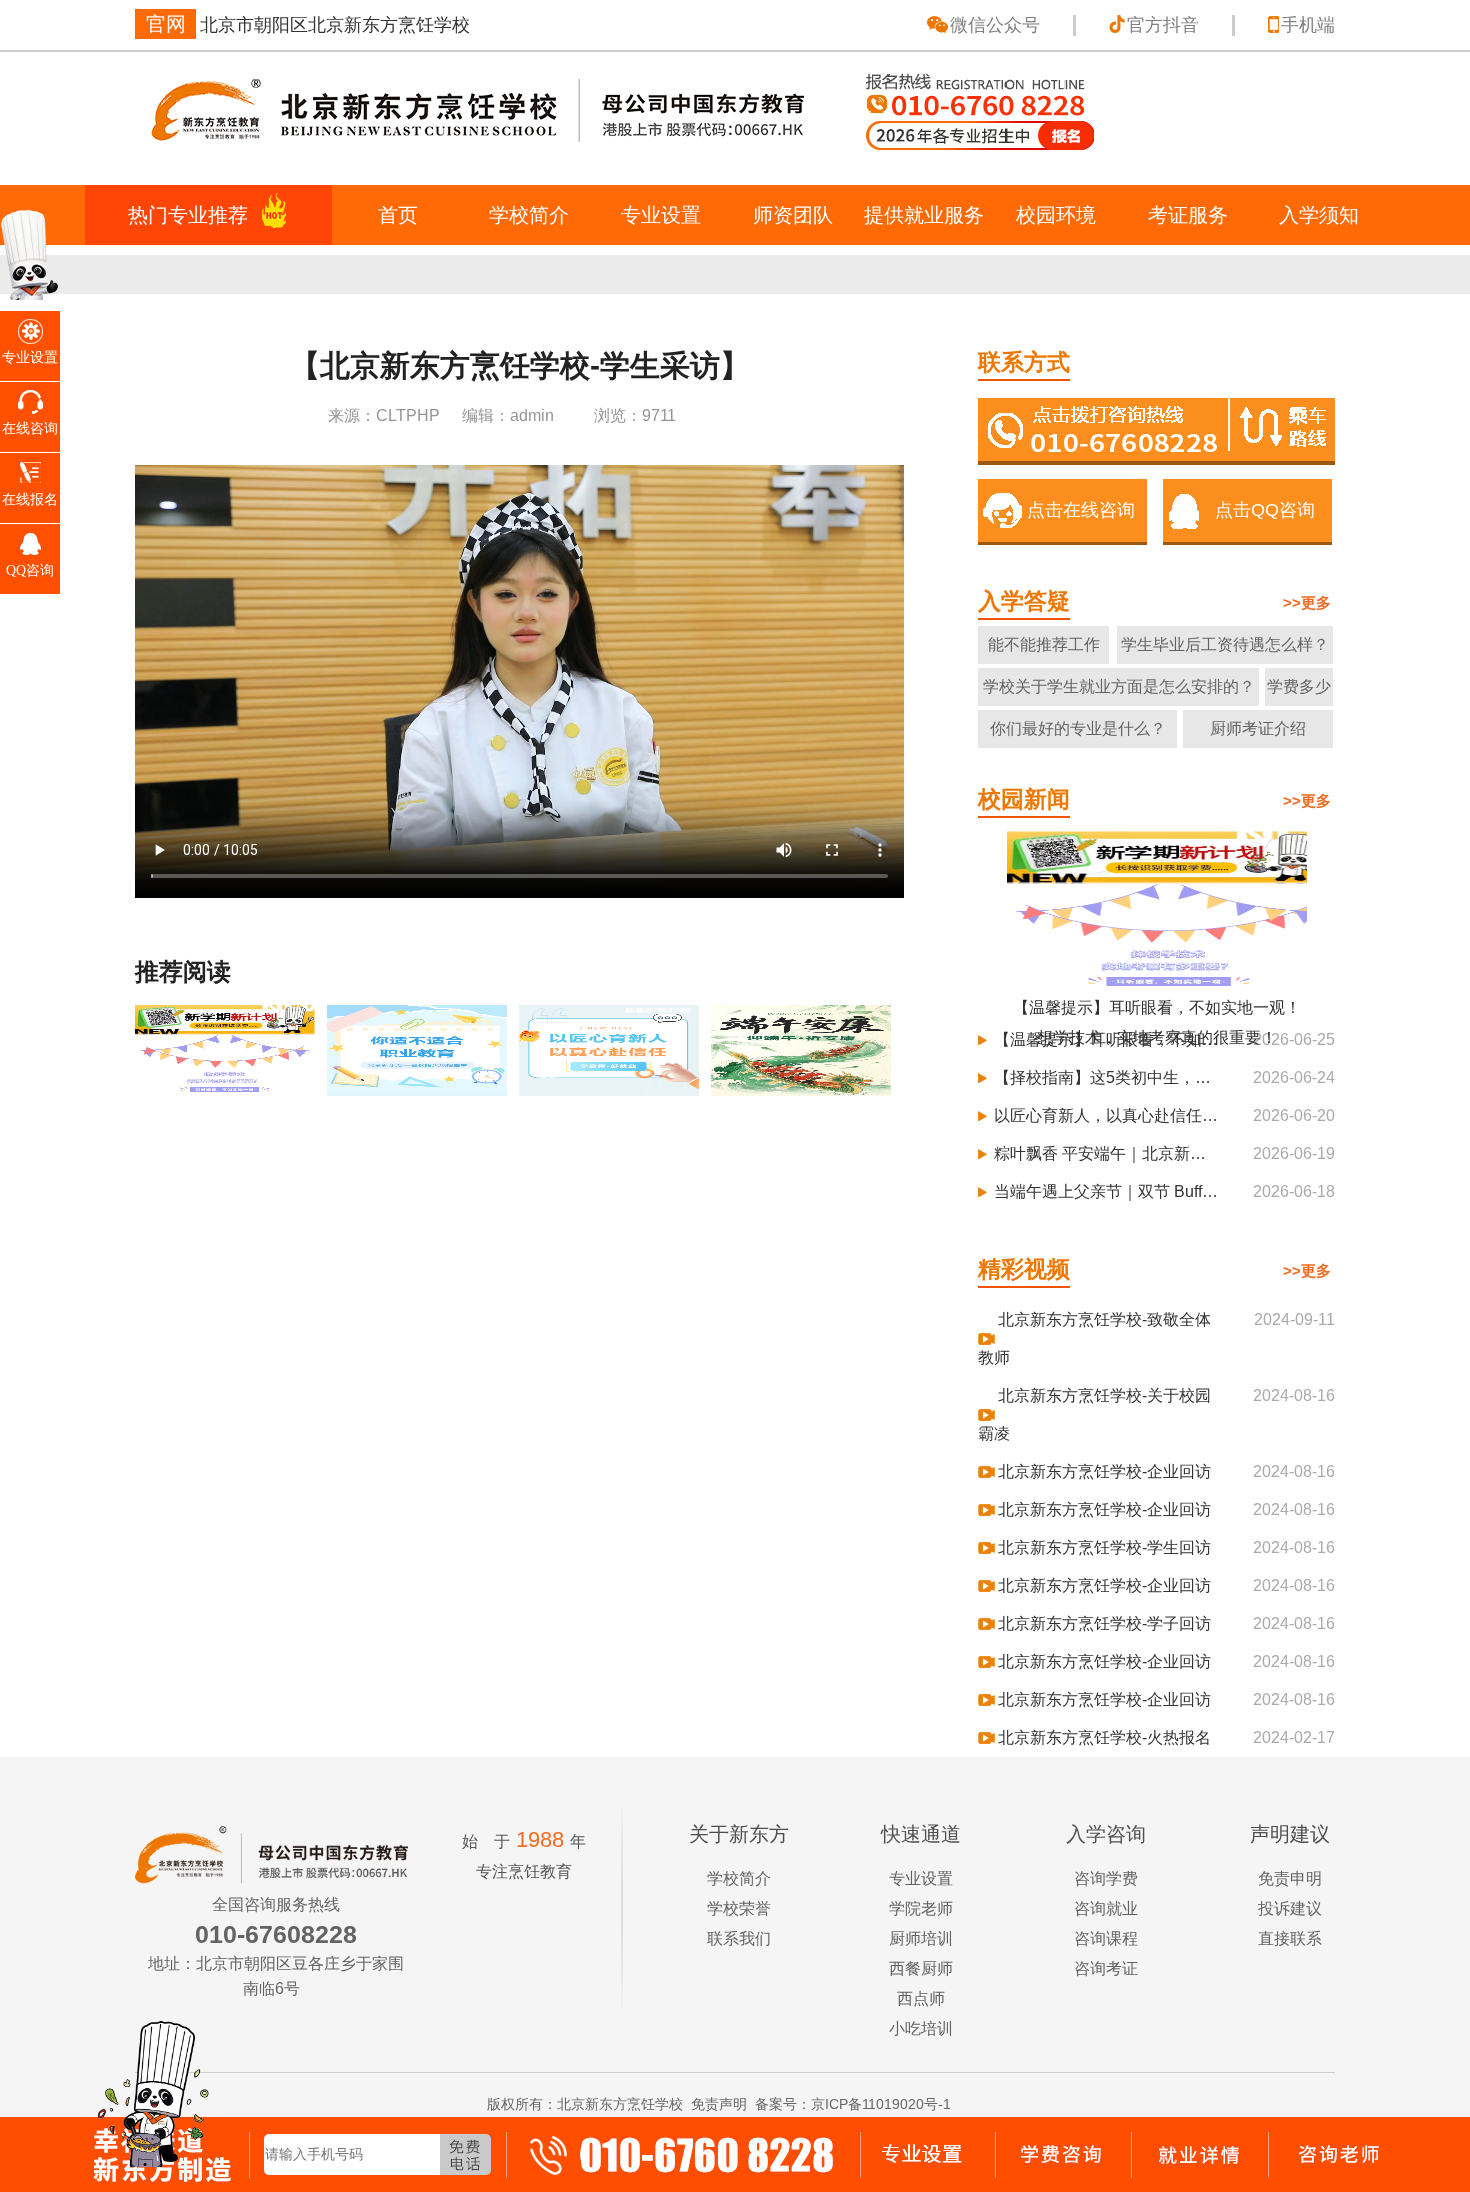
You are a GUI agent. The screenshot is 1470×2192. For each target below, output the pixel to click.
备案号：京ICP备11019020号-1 (853, 2104)
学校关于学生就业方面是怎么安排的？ (1119, 686)
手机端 (1308, 25)
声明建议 (1290, 1834)
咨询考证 (1106, 1968)
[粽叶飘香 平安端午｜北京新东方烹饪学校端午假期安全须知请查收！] (802, 1086)
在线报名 (30, 499)
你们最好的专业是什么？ (1078, 728)
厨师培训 (921, 1938)
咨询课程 (1106, 1938)
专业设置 (661, 215)
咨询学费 (1106, 1878)
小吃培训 (921, 2028)
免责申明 (1290, 1878)
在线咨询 (30, 428)
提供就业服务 (924, 215)
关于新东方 (739, 1834)
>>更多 (1307, 602)
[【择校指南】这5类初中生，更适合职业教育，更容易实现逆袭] (418, 1086)
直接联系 (1290, 1938)
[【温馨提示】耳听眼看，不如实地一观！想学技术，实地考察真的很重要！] (226, 1086)
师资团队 (793, 215)
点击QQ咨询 (1265, 510)
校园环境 (1056, 215)
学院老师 (921, 1908)
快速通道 (921, 1834)
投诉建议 (1290, 1908)
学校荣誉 (739, 1908)
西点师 (921, 1998)
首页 (398, 215)
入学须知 (1319, 215)
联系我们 (739, 1938)
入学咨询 (1106, 1834)
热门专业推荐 (188, 215)
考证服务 (1188, 215)
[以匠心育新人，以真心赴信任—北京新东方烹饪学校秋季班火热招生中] (610, 1086)
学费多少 (1299, 686)
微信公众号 (995, 25)
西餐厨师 (921, 1968)
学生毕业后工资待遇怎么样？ (1225, 644)
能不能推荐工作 (1044, 644)
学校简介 (529, 215)
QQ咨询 (30, 570)
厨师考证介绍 (1258, 728)
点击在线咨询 (1081, 510)
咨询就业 (1106, 1908)
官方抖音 (1163, 25)
